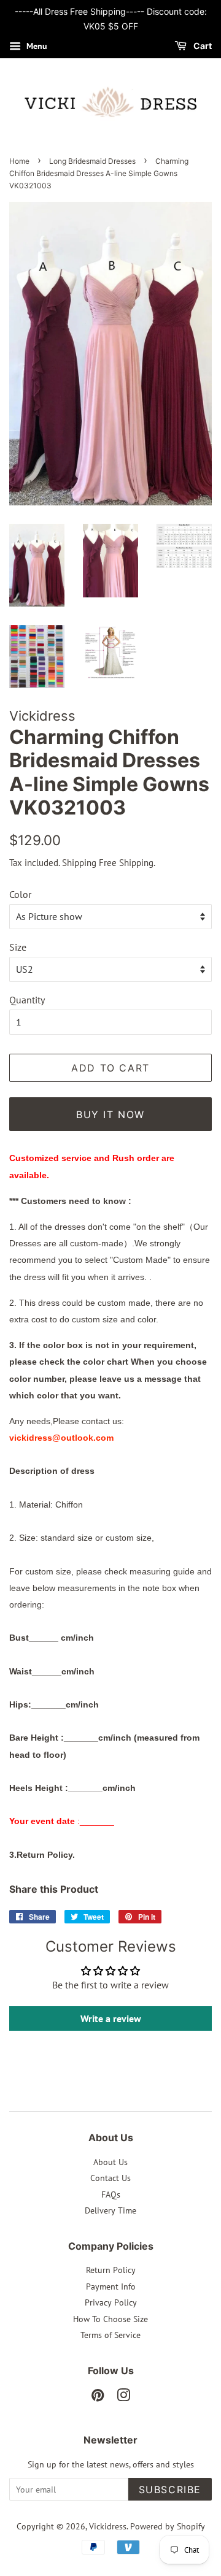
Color (20, 894)
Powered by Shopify (168, 2526)
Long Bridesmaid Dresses (92, 161)
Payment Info (111, 2287)
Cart (202, 46)
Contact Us (110, 2178)
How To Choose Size (110, 2319)
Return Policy (111, 2270)
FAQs (111, 2195)
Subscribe (170, 2490)
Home (19, 161)
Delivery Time (110, 2210)
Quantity (27, 1000)
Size (18, 947)
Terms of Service (110, 2335)
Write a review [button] (111, 2018)
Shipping (79, 863)
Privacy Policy (111, 2302)
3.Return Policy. (42, 1855)
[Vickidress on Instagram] (123, 2398)
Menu (36, 46)
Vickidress (108, 2526)
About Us (110, 2162)
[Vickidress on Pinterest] (98, 2398)
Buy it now (110, 1114)
